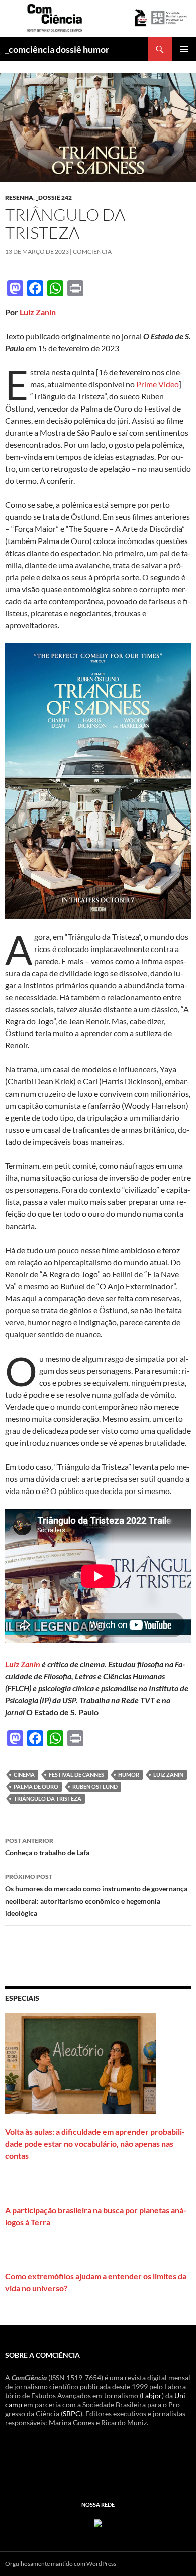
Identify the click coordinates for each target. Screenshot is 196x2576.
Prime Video (158, 384)
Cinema (24, 1774)
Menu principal (184, 49)
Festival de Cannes (76, 1774)
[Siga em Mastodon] (98, 2522)
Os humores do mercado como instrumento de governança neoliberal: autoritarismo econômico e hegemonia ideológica (96, 1895)
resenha (19, 197)
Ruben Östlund (95, 1786)
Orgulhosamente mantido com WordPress (61, 2564)
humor (129, 1774)
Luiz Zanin (38, 312)
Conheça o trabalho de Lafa (47, 1847)
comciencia (92, 252)
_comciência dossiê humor (57, 49)
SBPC (72, 2414)
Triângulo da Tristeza (47, 1798)
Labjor (152, 2396)
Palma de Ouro (36, 1786)
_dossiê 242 (54, 197)
